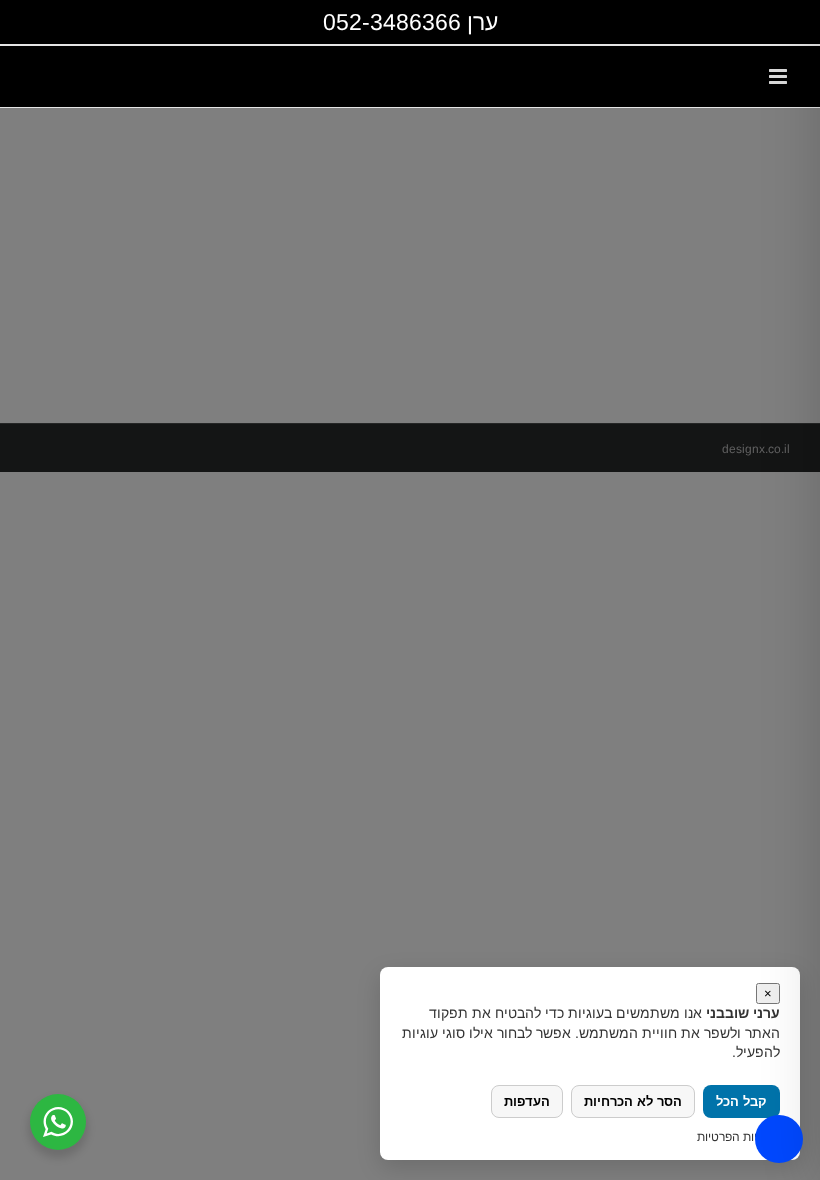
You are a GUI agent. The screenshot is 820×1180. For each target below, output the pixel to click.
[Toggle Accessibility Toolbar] (779, 1139)
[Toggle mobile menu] (779, 76)
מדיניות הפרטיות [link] (738, 1137)
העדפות (527, 1101)
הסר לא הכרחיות (633, 1101)
